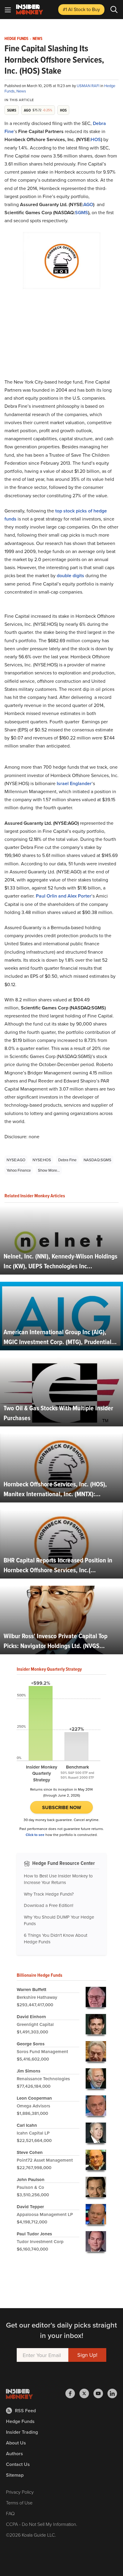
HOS (96, 139)
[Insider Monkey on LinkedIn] (112, 2393)
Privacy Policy (20, 2492)
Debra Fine (67, 1160)
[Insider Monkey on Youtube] (100, 2393)
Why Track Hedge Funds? (49, 1894)
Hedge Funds (16, 39)
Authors (14, 2454)
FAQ (10, 2513)
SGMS (82, 213)
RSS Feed (25, 2411)
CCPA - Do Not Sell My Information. (42, 2524)
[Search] (114, 10)
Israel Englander (74, 783)
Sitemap (15, 2475)
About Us (16, 2443)
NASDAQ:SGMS (97, 1160)
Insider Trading (22, 2432)
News (37, 39)
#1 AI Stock (81, 9)
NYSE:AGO (16, 1160)
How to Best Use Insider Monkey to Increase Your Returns (58, 1879)
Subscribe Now (62, 1807)
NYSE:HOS (42, 1160)
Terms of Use (19, 2503)
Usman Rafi (89, 86)
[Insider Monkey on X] (86, 2393)
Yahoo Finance (19, 1170)
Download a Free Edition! (49, 1905)
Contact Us (18, 2464)
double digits (70, 576)
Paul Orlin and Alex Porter (64, 896)
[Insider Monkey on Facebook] (72, 2393)
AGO (88, 204)
